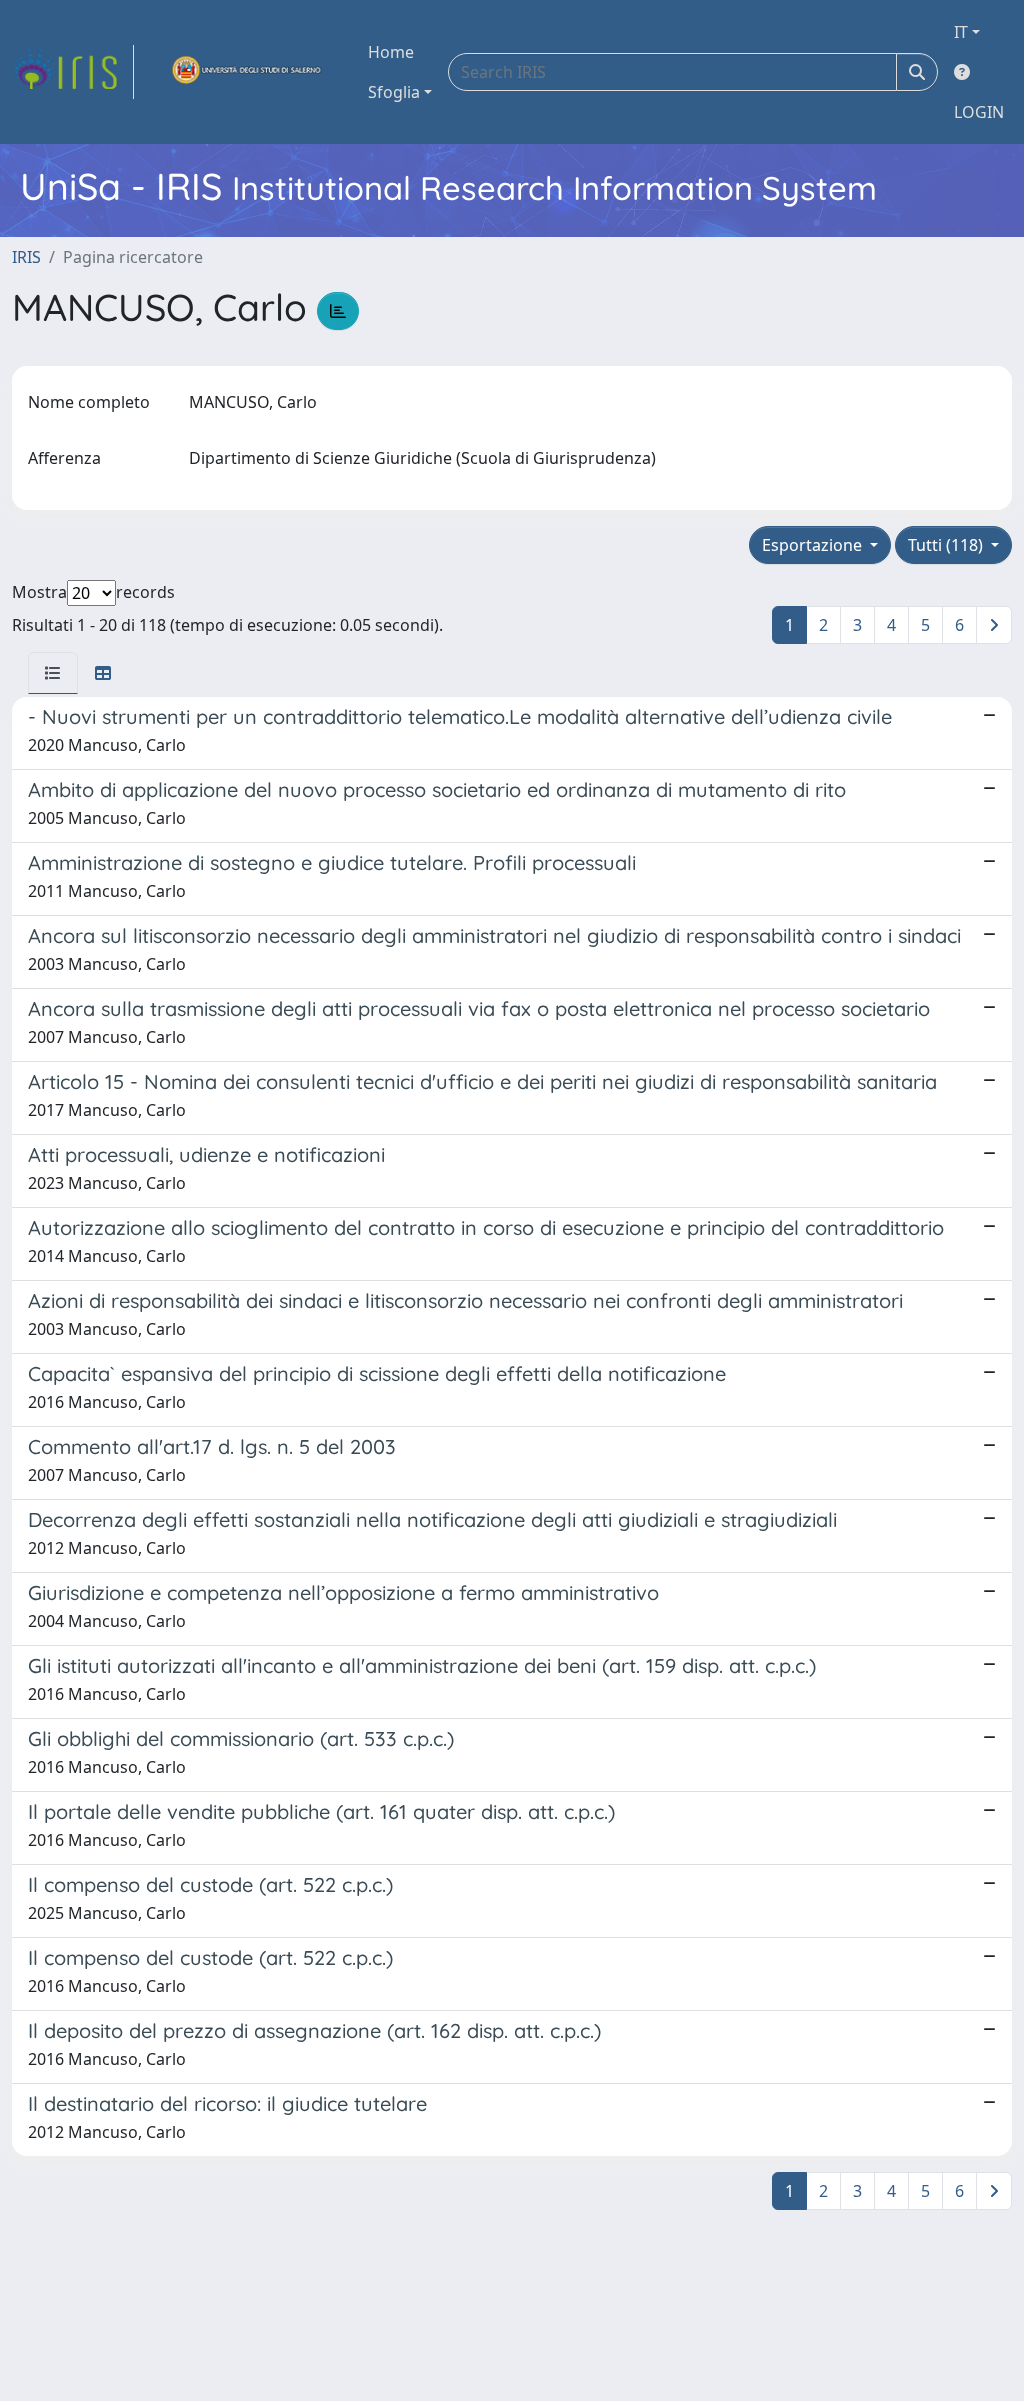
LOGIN (979, 112)
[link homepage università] (247, 72)
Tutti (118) (947, 545)
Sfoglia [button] (394, 92)
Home (391, 52)
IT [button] (961, 32)
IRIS (26, 257)
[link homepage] (73, 72)
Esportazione (814, 545)
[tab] (53, 673)
